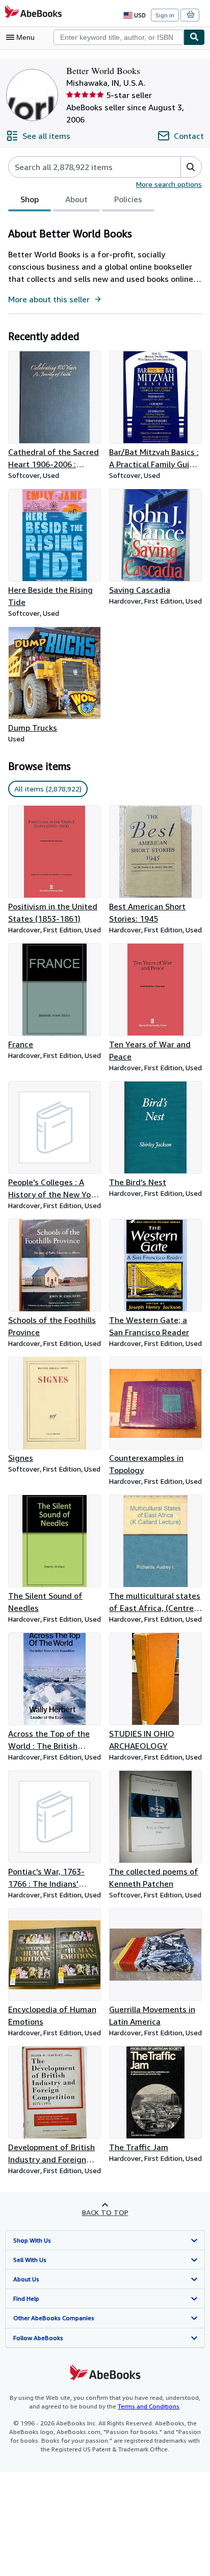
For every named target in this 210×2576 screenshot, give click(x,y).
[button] (191, 167)
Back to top (105, 2212)
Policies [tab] (128, 199)
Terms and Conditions (149, 2406)
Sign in (165, 15)
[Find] (194, 37)
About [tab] (76, 199)
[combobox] (119, 37)
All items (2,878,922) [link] (48, 789)
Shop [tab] (30, 199)
